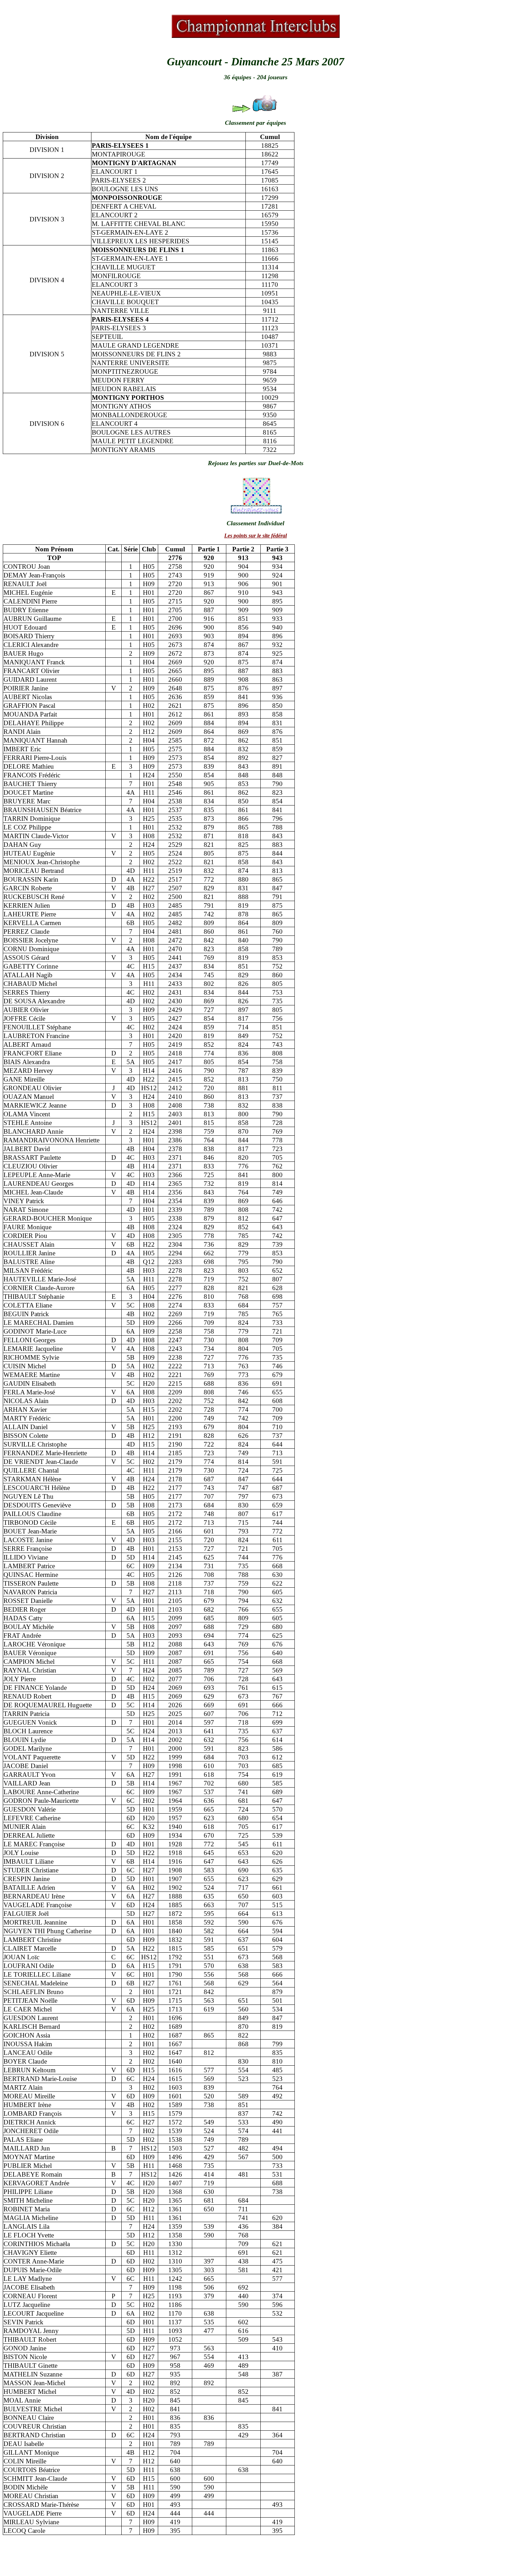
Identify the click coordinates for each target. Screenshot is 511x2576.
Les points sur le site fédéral (255, 536)
